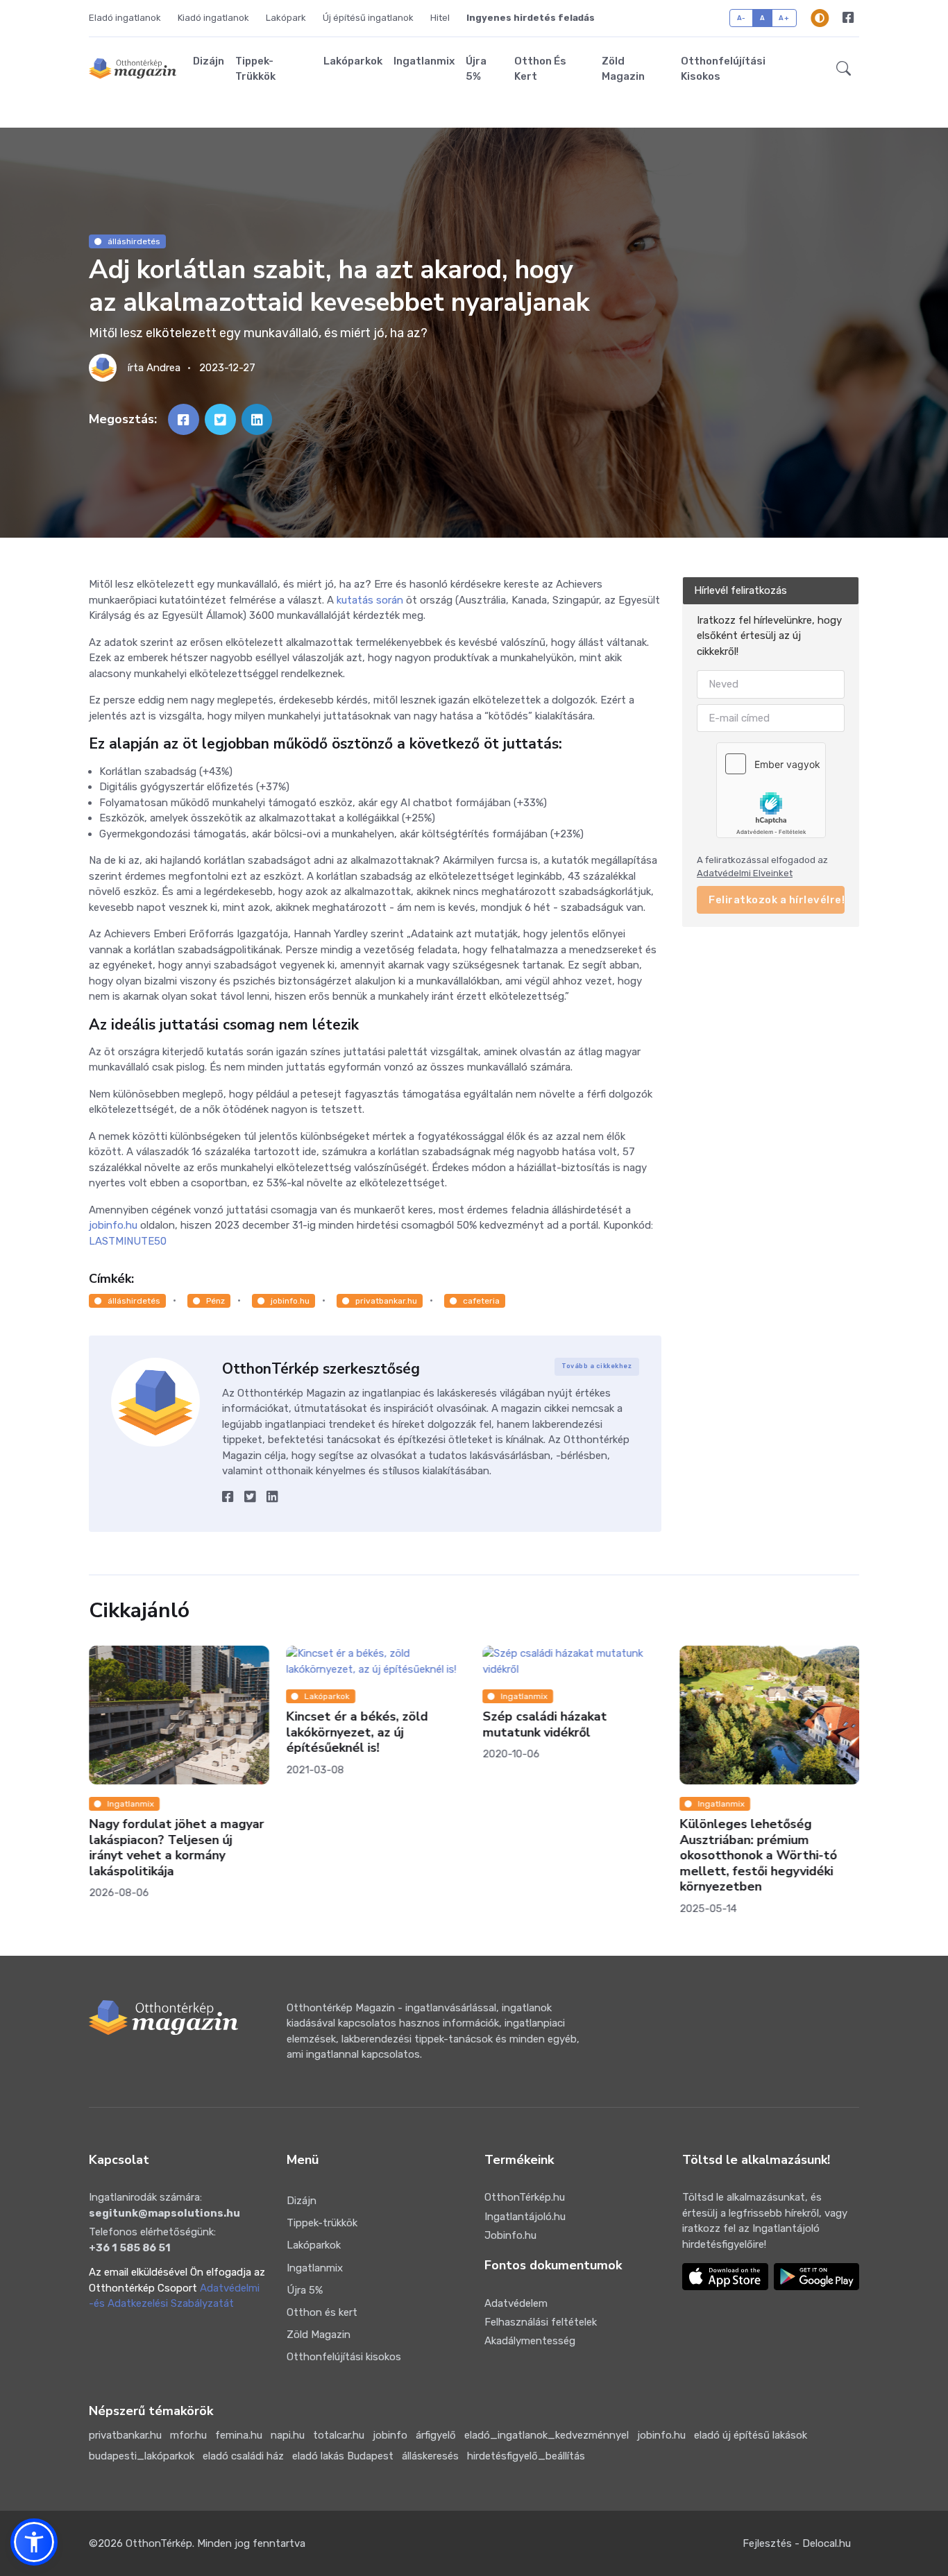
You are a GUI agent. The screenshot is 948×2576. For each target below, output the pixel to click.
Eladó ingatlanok (125, 18)
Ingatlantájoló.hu (525, 2217)
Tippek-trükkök (255, 69)
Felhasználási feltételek (541, 2322)
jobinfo (390, 2435)
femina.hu (239, 2435)
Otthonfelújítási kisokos (723, 69)
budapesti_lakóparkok (142, 2456)
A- (742, 18)
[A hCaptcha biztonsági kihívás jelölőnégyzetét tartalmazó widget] (771, 790)
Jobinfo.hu (510, 2235)
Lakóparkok (353, 61)
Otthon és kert (540, 69)
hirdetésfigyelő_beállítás (526, 2456)
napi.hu (288, 2435)
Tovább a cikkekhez (596, 1366)
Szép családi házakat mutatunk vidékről (544, 1724)
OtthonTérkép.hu (525, 2197)
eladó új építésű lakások (751, 2435)
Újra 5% (476, 69)
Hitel (440, 18)
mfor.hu (188, 2435)
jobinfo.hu (290, 1301)
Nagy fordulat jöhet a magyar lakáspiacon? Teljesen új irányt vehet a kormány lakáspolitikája (176, 1848)
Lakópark (286, 18)
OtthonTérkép (159, 2543)
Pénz (215, 1301)
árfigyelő (436, 2435)
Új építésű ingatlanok (368, 18)
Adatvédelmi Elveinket (745, 874)
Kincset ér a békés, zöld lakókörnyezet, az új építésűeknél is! (357, 1732)
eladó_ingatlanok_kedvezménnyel (547, 2435)
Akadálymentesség (530, 2341)
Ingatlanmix (424, 61)
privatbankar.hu (386, 1301)
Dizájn (209, 61)
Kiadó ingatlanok (213, 18)
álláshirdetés (134, 241)
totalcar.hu (339, 2435)
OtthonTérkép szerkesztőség (321, 1369)
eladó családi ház (243, 2456)
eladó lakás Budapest (343, 2456)
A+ (784, 18)
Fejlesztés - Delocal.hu (797, 2543)
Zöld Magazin (623, 69)
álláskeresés (430, 2456)
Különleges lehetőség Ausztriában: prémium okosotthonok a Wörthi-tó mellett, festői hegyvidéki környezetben (758, 1855)
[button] (844, 69)
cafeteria (481, 1301)
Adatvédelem (516, 2303)
